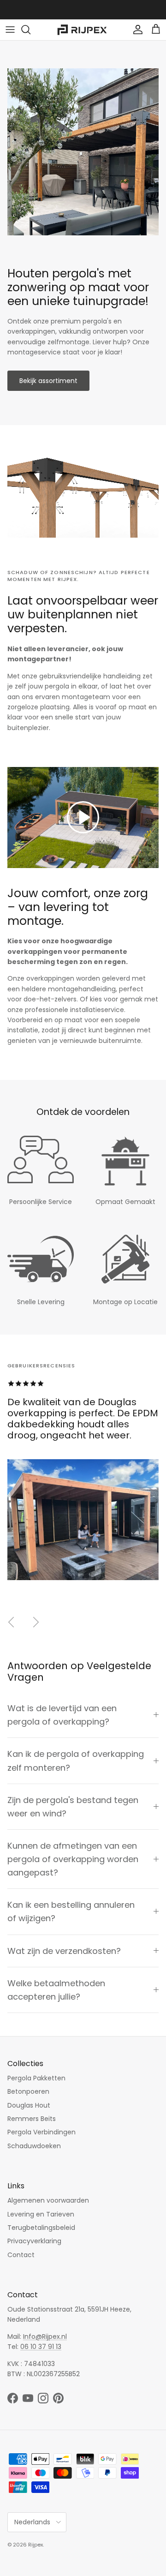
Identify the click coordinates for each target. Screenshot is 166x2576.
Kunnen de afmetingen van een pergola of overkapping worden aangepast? (73, 1859)
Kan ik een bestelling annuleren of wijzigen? (71, 1911)
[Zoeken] (30, 30)
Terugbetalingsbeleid (41, 2228)
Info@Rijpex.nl (45, 2336)
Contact (21, 2255)
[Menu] (10, 30)
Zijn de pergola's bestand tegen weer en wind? (73, 1807)
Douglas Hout (29, 2105)
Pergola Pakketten (36, 2078)
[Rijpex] (83, 30)
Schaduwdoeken (34, 2146)
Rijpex (36, 2545)
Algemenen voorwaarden (48, 2200)
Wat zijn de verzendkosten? (64, 1951)
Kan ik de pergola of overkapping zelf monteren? (76, 1761)
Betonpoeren (28, 2091)
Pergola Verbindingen (41, 2132)
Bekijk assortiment (48, 381)
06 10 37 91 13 (41, 2347)
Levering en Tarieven (41, 2214)
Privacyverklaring (34, 2241)
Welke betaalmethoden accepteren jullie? (56, 1990)
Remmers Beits (32, 2119)
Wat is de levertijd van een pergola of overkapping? (62, 1715)
